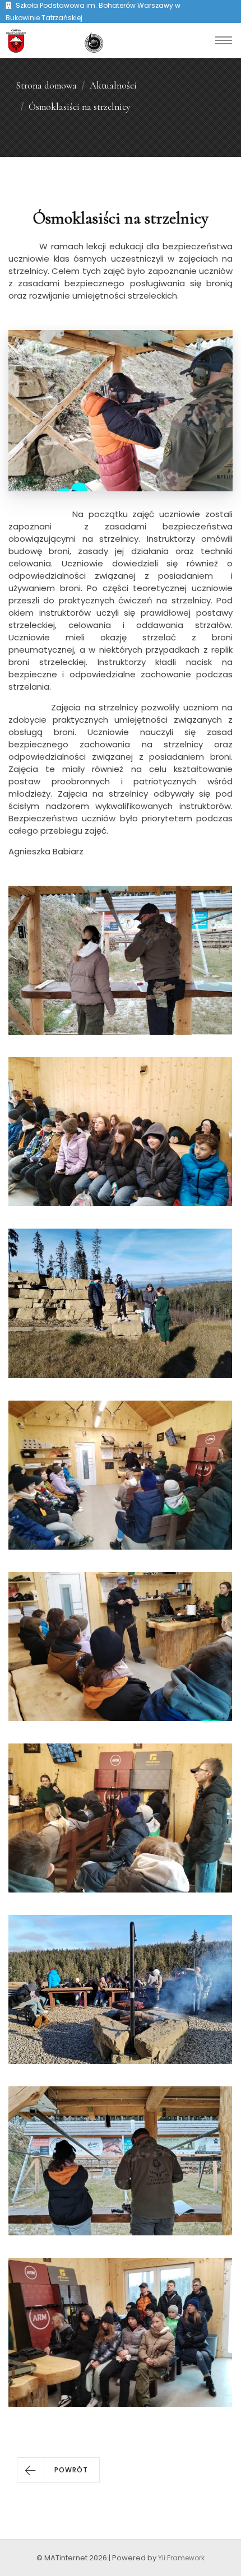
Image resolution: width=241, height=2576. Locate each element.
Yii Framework (181, 2558)
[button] (58, 2470)
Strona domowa (46, 85)
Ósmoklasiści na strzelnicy (79, 107)
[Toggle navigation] (224, 40)
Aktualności (113, 85)
